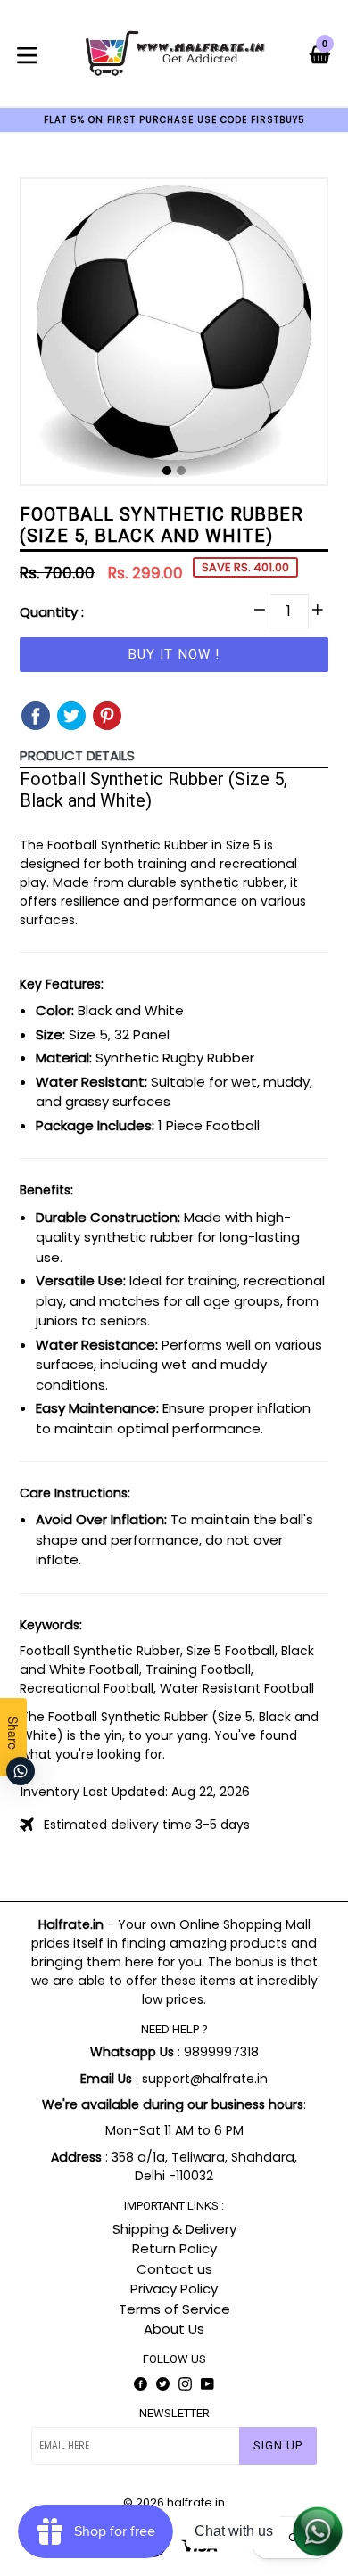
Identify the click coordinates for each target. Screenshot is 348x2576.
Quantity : (52, 612)
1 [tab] (167, 471)
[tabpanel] (174, 336)
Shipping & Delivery (174, 2229)
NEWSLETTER (174, 2413)
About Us (174, 2329)
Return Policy (174, 2248)
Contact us (174, 2269)
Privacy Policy (174, 2289)
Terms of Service (174, 2309)
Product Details (77, 755)
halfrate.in (196, 2502)
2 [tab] (181, 471)
